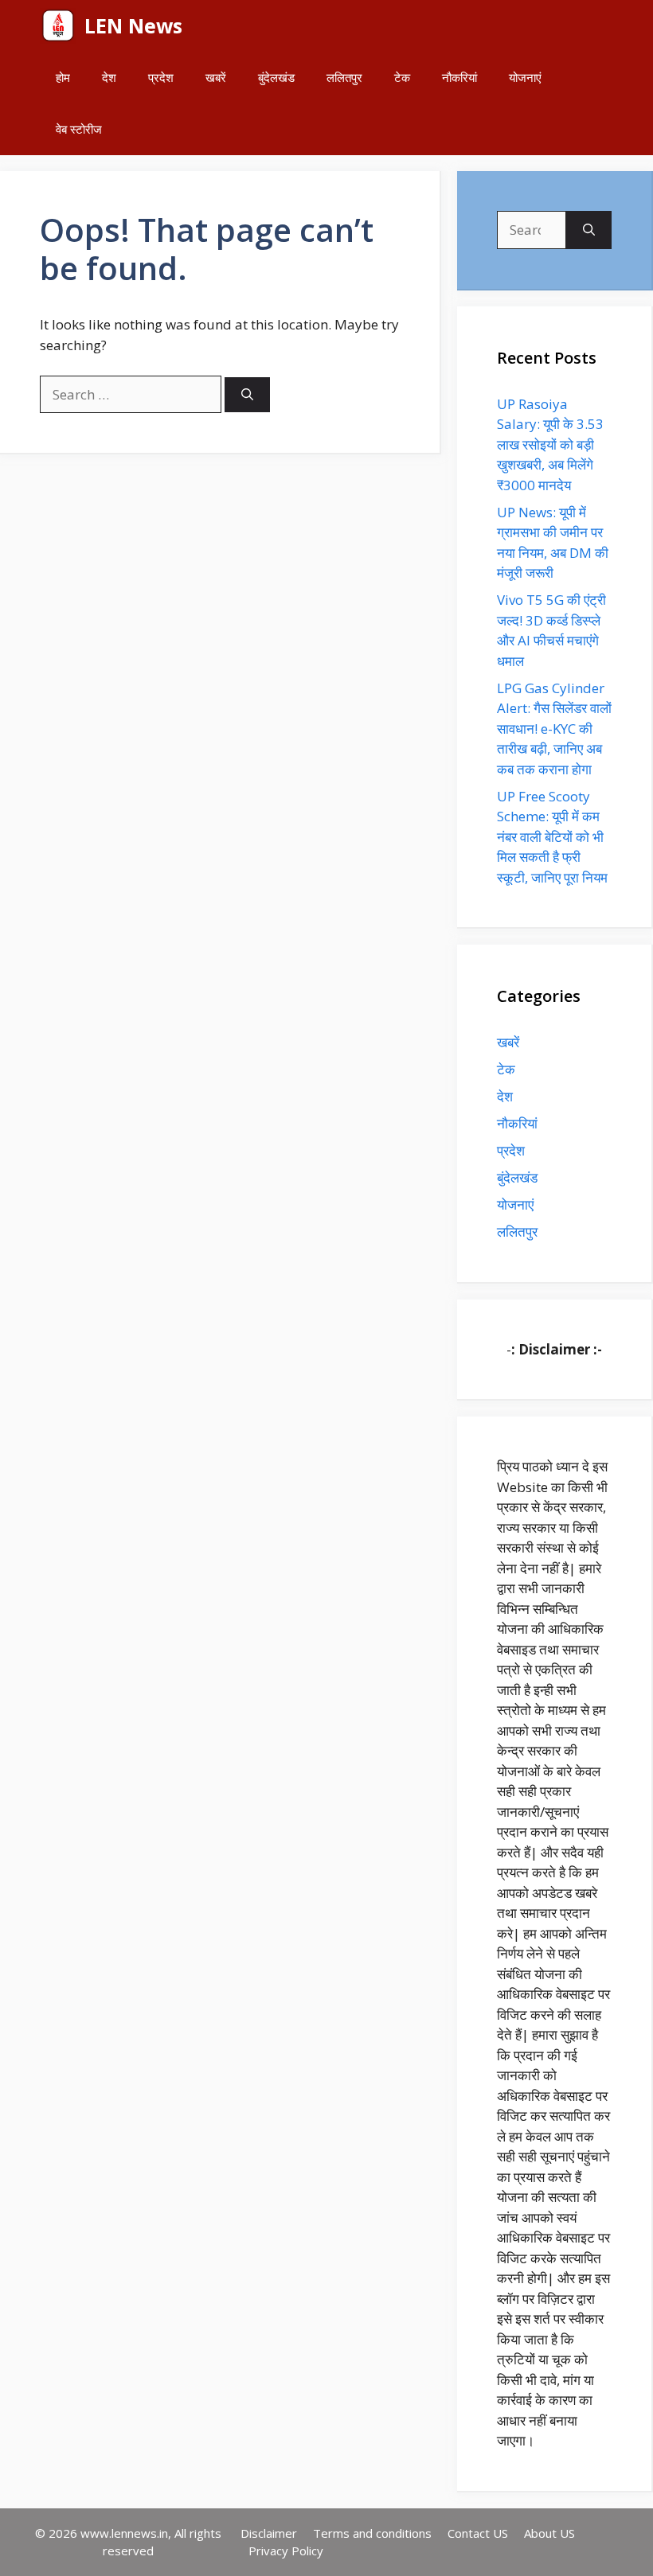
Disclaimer (269, 2533)
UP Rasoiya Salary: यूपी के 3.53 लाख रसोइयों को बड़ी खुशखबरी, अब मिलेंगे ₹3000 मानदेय (550, 444)
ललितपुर (344, 77)
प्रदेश (161, 77)
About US (549, 2533)
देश (109, 77)
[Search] (247, 395)
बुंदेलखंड (276, 77)
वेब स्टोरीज (79, 129)
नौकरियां (459, 77)
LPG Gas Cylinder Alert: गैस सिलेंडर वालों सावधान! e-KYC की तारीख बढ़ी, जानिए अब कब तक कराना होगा (554, 729)
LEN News (133, 25)
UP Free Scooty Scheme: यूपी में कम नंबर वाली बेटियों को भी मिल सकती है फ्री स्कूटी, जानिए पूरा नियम (552, 837)
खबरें (216, 77)
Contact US (478, 2533)
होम (63, 77)
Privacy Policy (286, 2551)
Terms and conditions (372, 2533)
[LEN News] (58, 26)
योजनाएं (525, 77)
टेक (402, 77)
